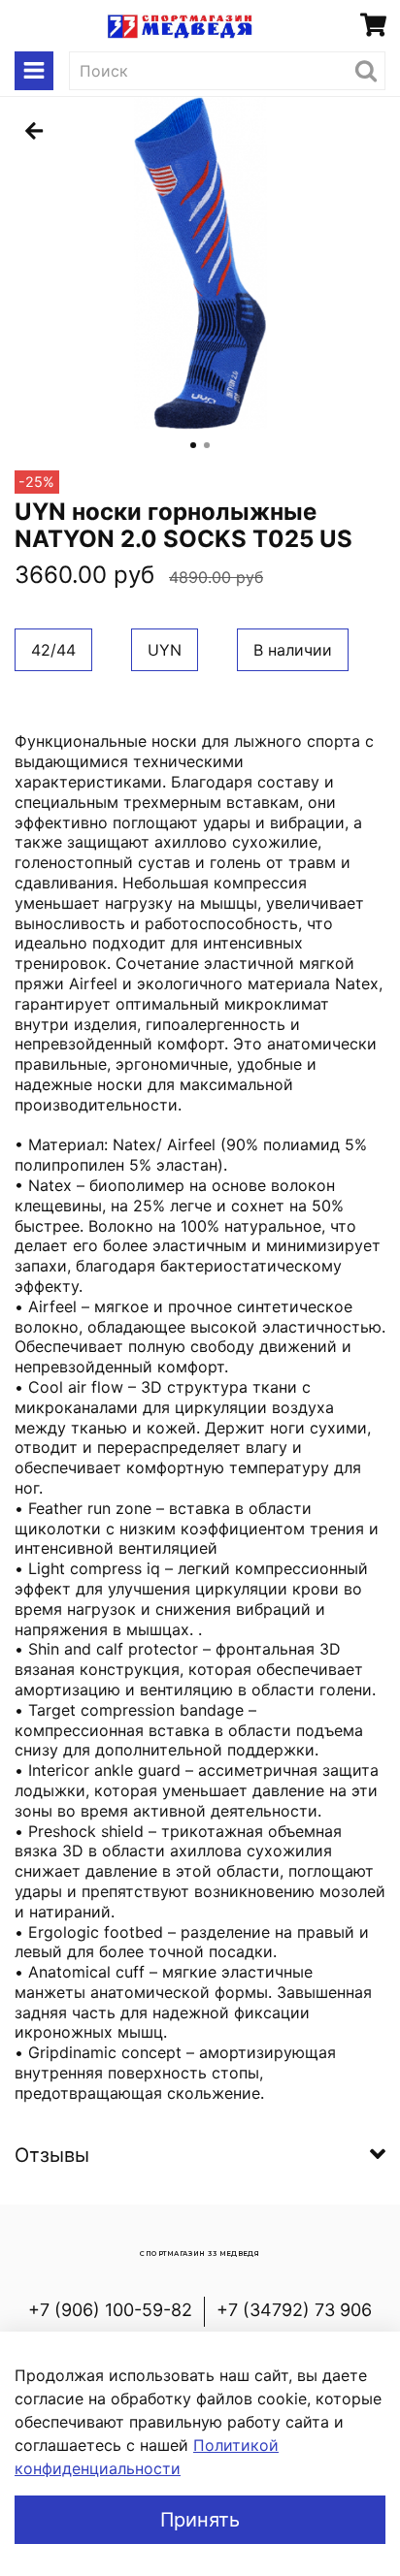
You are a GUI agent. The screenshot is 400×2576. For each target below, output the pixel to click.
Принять (200, 2520)
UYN (165, 650)
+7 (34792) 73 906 (294, 2310)
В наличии (293, 650)
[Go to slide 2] (207, 445)
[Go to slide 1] (193, 445)
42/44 (53, 650)
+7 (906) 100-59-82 (110, 2310)
